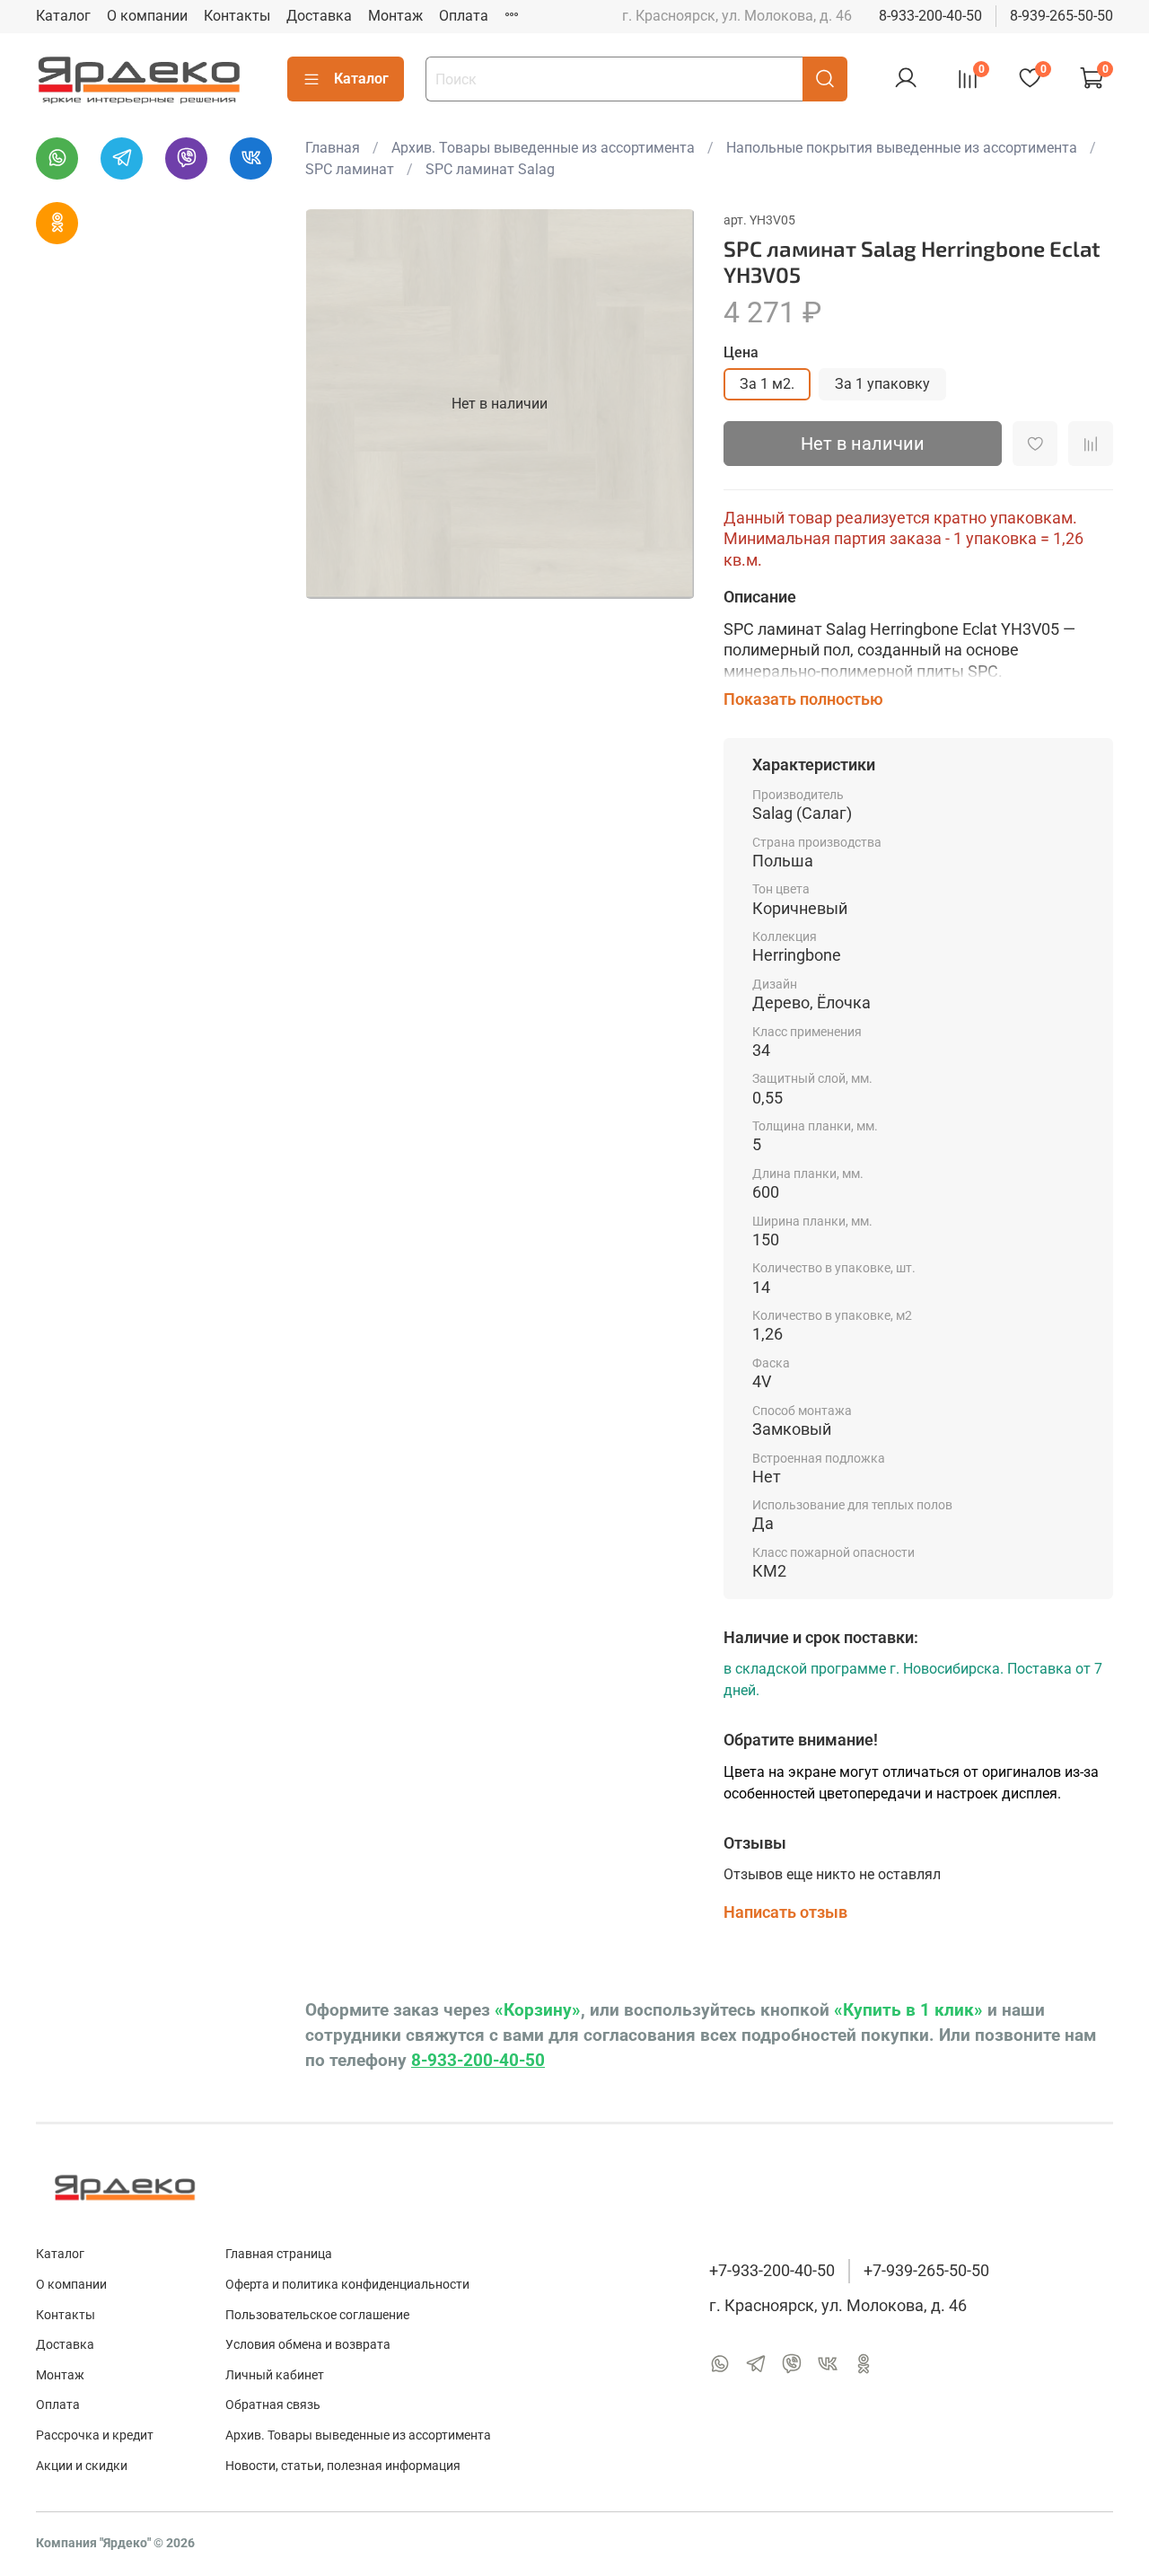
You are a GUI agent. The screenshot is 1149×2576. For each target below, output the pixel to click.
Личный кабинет (275, 2375)
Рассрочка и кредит (95, 2435)
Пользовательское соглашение (317, 2315)
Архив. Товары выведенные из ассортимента (543, 148)
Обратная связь (273, 2405)
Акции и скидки (82, 2466)
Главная (333, 148)
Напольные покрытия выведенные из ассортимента (902, 148)
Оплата (464, 16)
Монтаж (395, 16)
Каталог (63, 16)
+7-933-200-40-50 (772, 2271)
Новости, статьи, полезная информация (343, 2466)
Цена (741, 352)
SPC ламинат (350, 169)
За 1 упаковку (882, 384)
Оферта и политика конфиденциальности (347, 2285)
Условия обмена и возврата (308, 2345)
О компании (147, 16)
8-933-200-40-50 (930, 16)
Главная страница (279, 2254)
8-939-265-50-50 (1061, 16)
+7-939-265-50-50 (926, 2271)
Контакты (237, 16)
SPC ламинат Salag (490, 169)
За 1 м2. (767, 384)
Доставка (319, 16)
